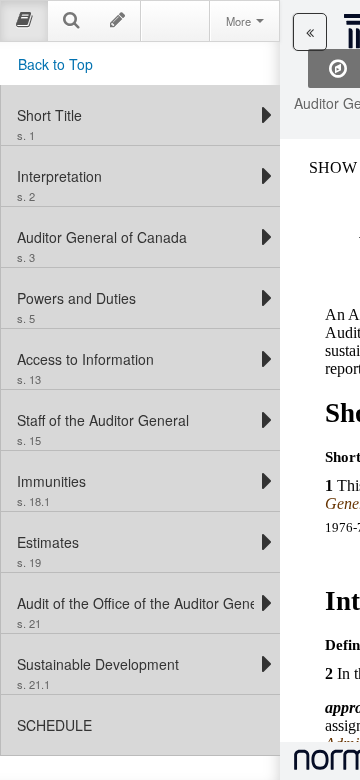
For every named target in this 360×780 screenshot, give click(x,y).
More (240, 21)
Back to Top (55, 64)
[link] (135, 115)
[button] (310, 32)
